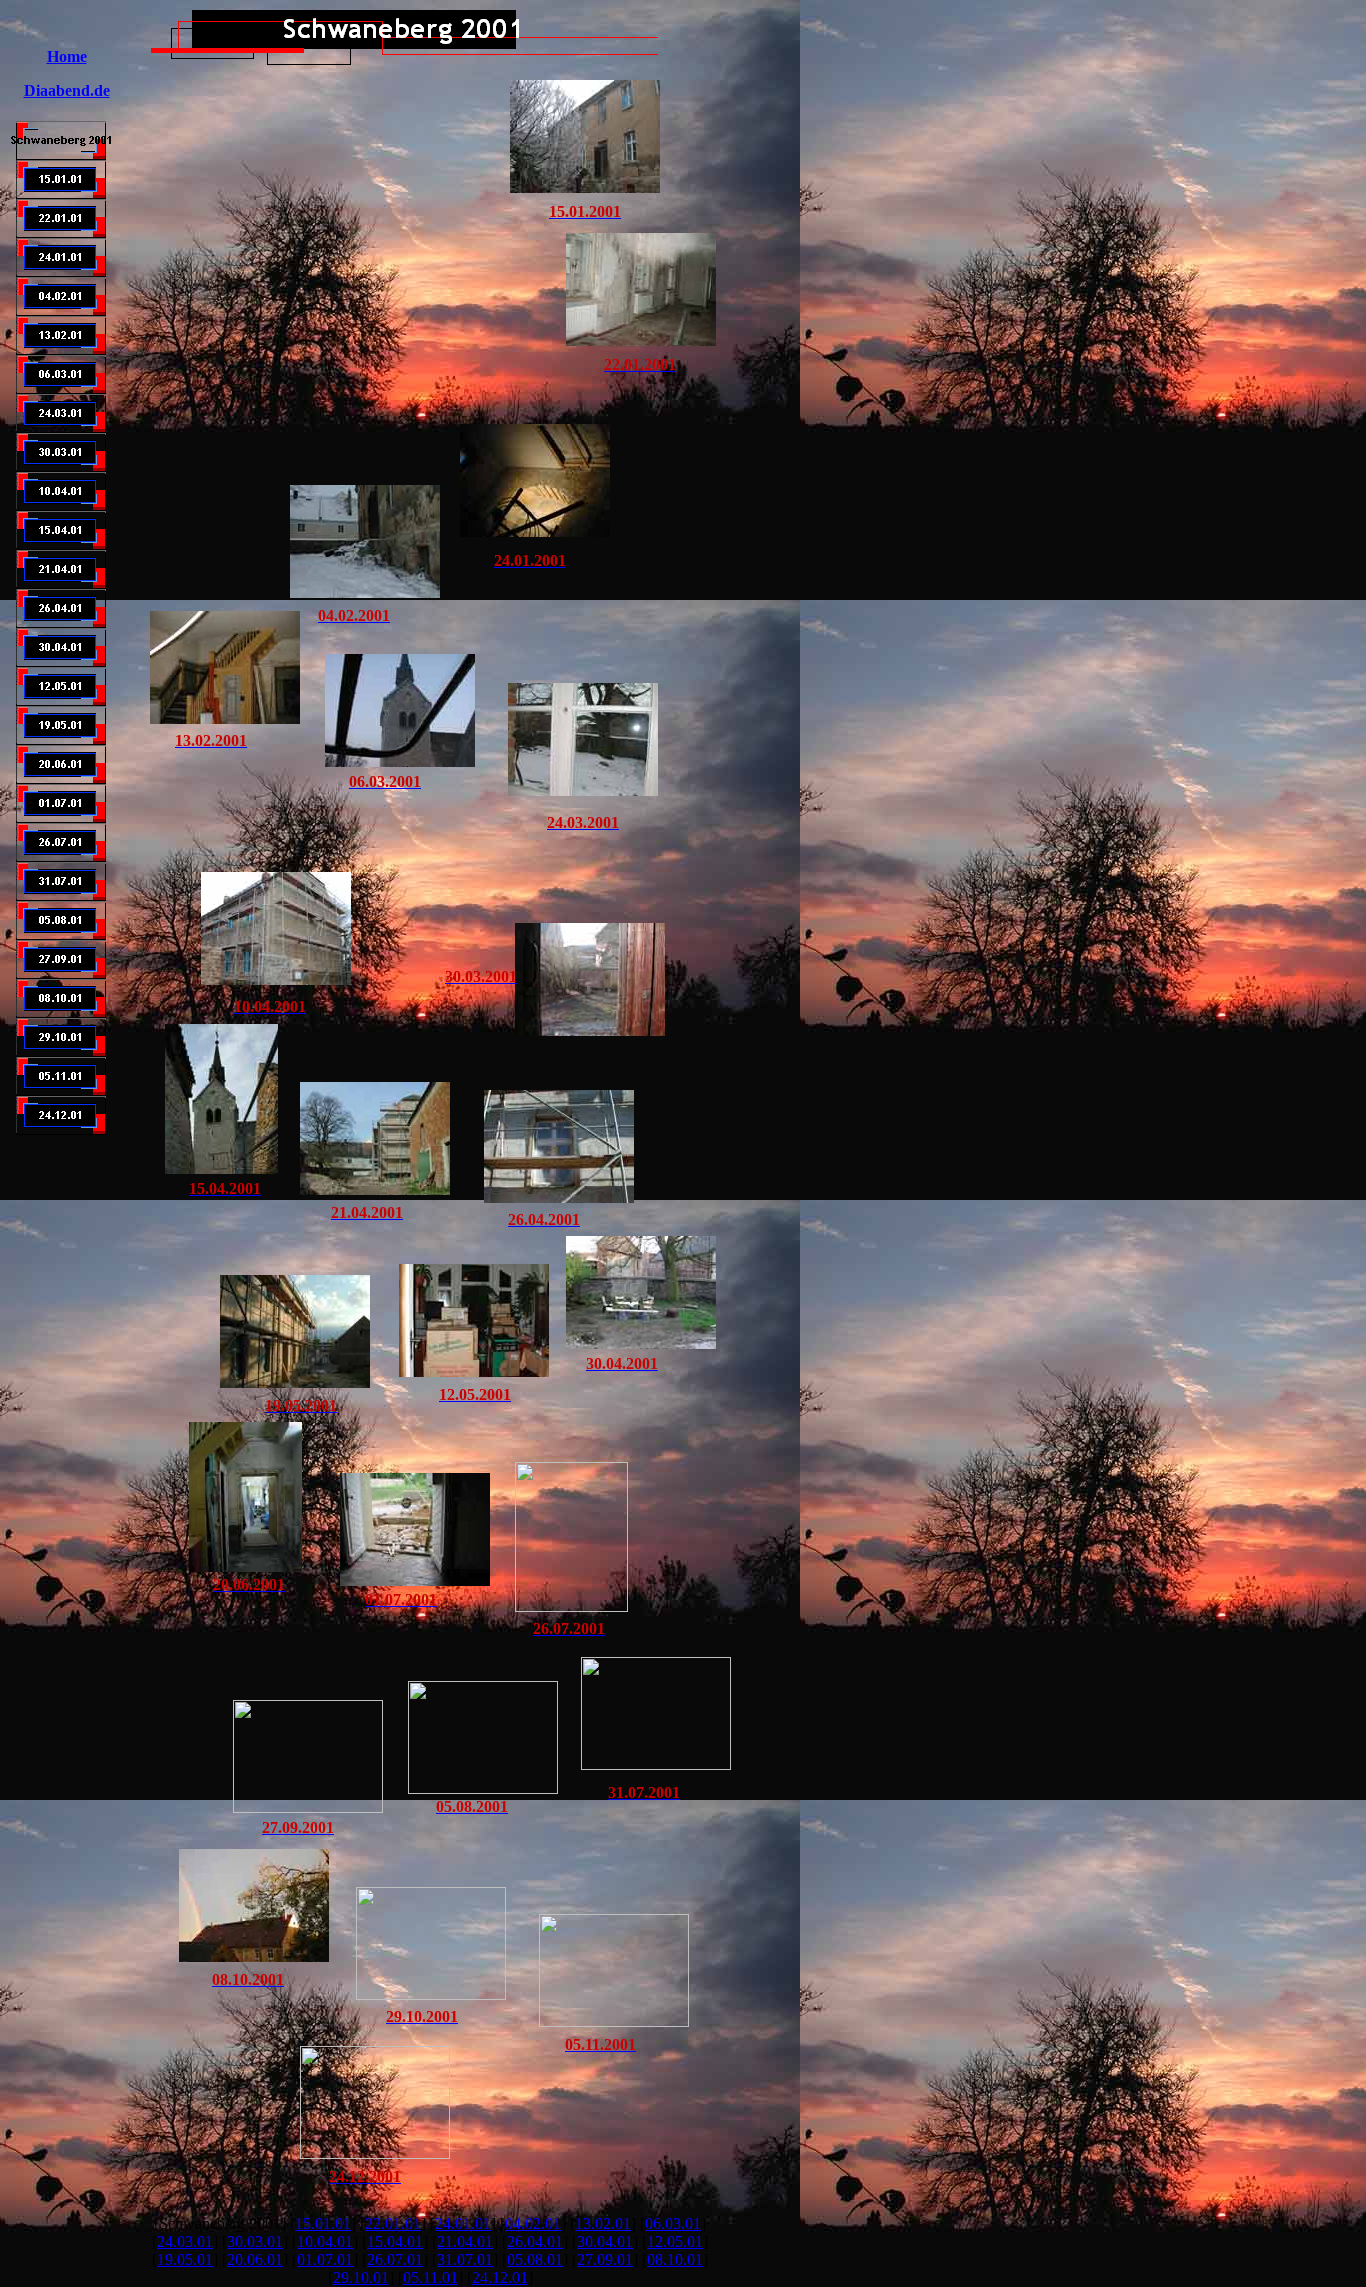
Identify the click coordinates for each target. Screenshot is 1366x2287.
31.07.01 (465, 2259)
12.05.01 (675, 2241)
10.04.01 (325, 2241)
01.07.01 (325, 2259)
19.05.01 (185, 2259)
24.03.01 (185, 2241)
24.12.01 (500, 2277)
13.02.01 (603, 2223)
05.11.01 (430, 2277)
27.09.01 (605, 2259)
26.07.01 (395, 2259)
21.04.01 (465, 2241)
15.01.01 (323, 2223)
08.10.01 (675, 2259)
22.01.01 (393, 2223)
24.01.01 (463, 2223)
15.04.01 (395, 2241)
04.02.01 (533, 2223)
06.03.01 (673, 2223)
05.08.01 (535, 2259)
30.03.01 (255, 2241)
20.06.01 (255, 2259)
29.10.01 (361, 2277)
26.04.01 (535, 2241)
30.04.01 (605, 2241)
